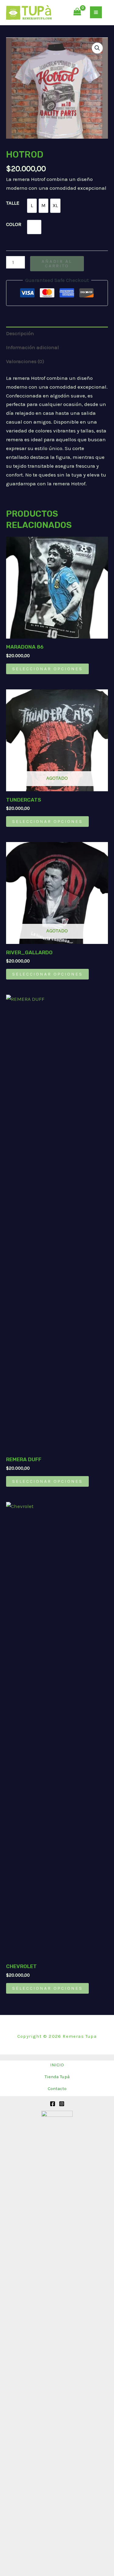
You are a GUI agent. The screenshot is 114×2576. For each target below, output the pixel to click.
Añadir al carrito (57, 263)
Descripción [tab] (20, 333)
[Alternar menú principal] (96, 12)
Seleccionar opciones (47, 669)
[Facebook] (53, 2104)
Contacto (57, 2089)
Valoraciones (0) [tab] (25, 361)
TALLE (13, 203)
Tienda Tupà (57, 2077)
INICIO (57, 2065)
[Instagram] (62, 2104)
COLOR (14, 224)
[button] (97, 48)
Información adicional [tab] (33, 347)
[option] (32, 206)
